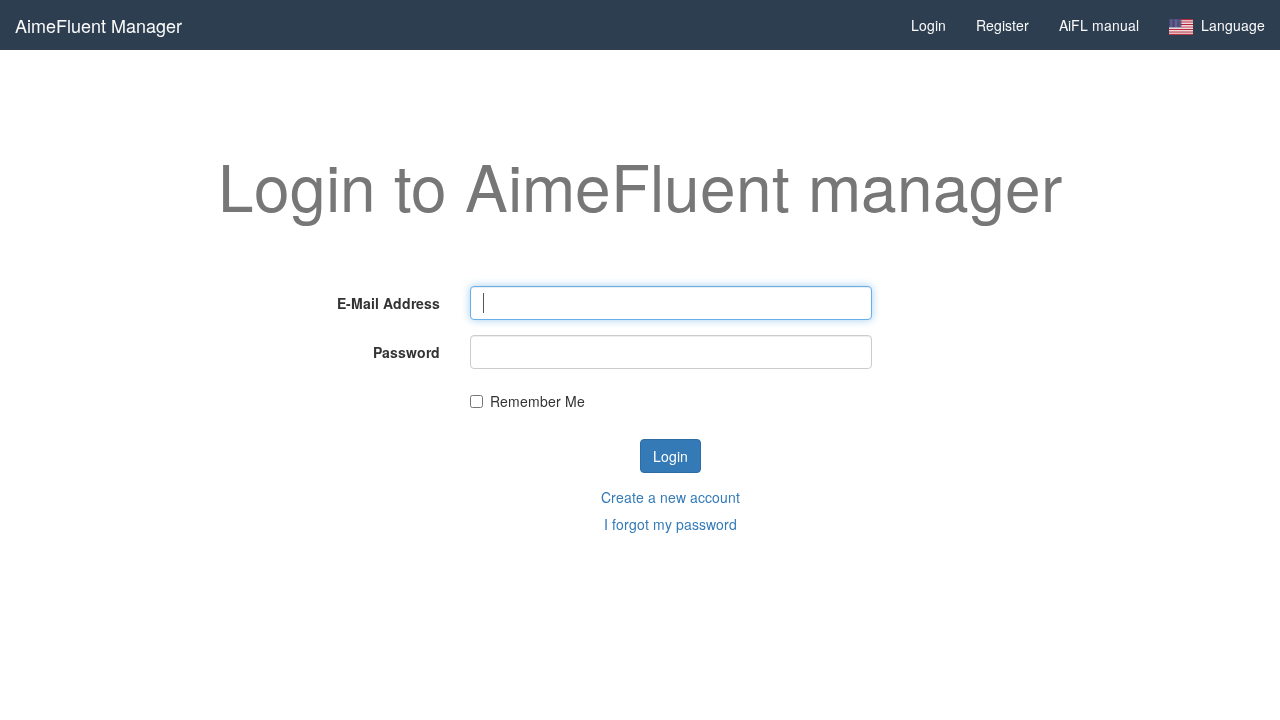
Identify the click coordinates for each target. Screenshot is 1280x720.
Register (1002, 25)
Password (406, 352)
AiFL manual (1099, 25)
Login (928, 25)
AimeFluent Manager (98, 25)
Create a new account (670, 497)
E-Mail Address (388, 303)
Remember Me (537, 401)
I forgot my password (670, 524)
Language (1229, 25)
